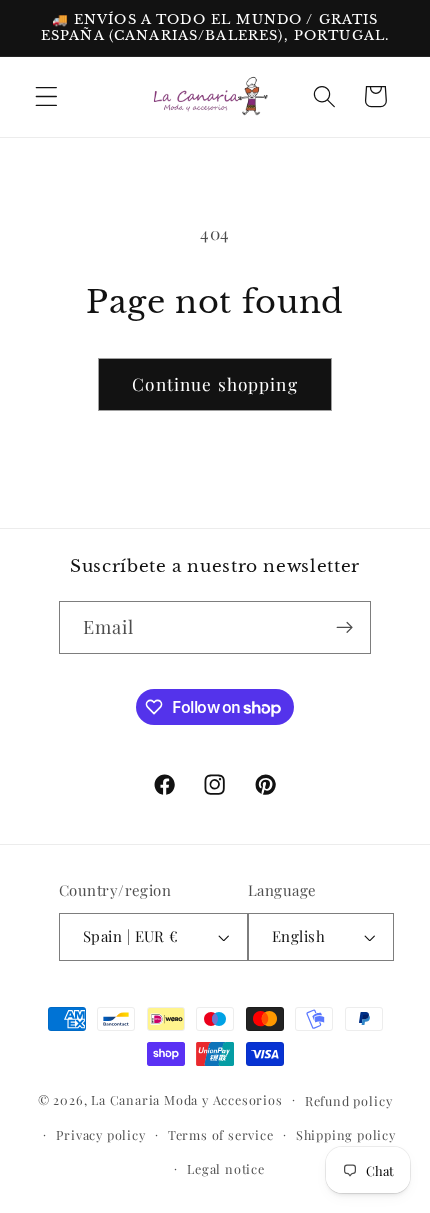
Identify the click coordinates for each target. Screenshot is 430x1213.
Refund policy (348, 1100)
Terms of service (221, 1134)
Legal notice (226, 1168)
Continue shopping (215, 383)
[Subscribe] (345, 628)
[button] (46, 96)
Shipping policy (346, 1134)
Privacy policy (100, 1134)
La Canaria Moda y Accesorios (187, 1098)
